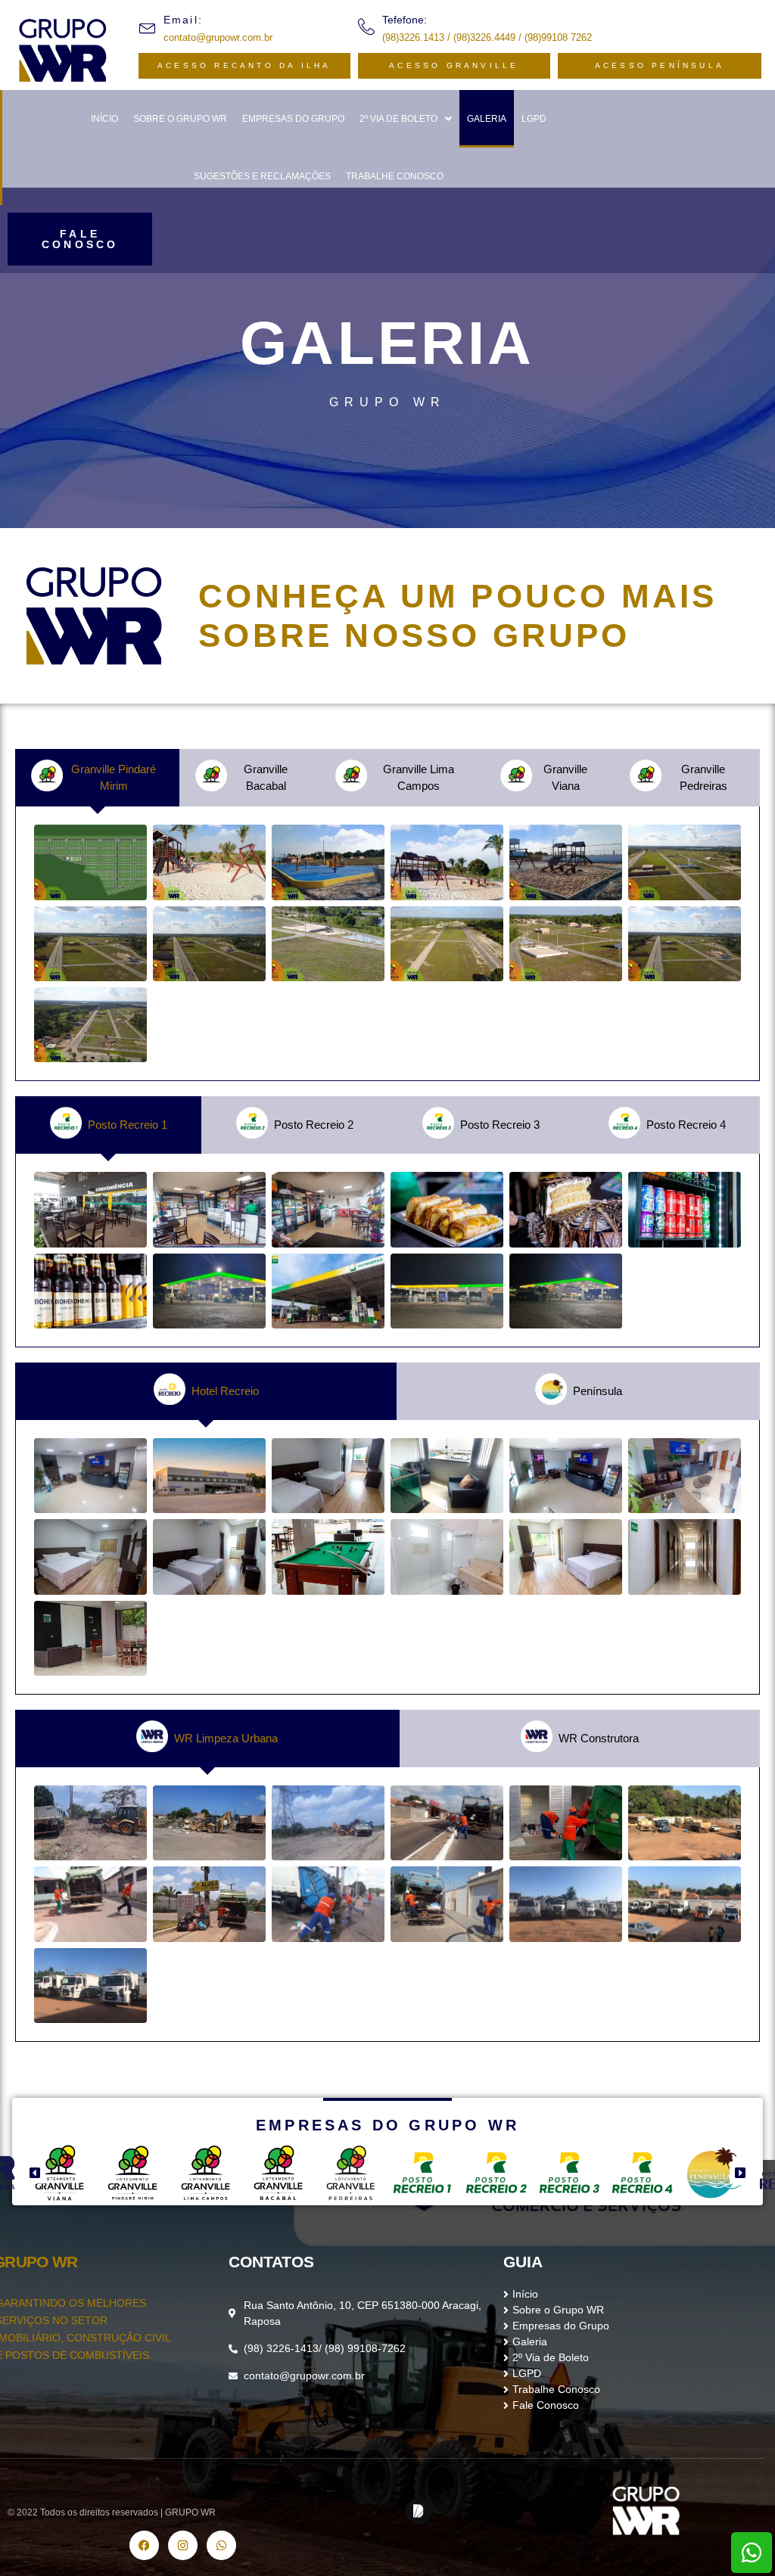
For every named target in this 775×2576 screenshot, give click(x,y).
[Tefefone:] (366, 26)
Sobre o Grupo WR (180, 119)
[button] (406, 119)
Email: (183, 20)
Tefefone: (405, 20)
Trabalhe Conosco (395, 176)
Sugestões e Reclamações (262, 176)
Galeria (487, 119)
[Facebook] (144, 2545)
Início (104, 119)
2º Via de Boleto (398, 119)
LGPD (534, 119)
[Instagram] (183, 2545)
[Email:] (148, 26)
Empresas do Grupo (293, 119)
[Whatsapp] (752, 2553)
